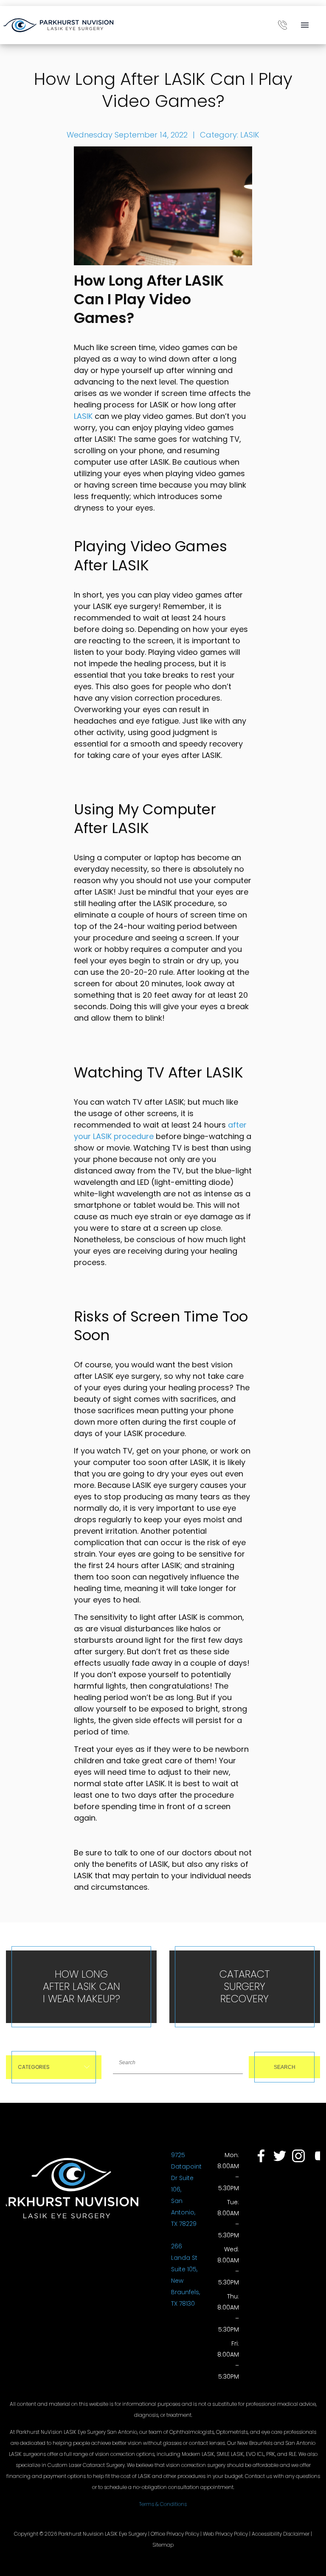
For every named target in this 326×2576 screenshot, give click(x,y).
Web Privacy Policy (225, 2534)
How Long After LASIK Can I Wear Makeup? (81, 1986)
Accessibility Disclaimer (281, 2534)
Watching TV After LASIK (159, 1072)
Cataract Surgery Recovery (244, 1986)
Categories (34, 2067)
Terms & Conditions (163, 2504)
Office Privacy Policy (175, 2534)
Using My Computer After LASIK (145, 819)
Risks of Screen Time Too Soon (161, 1326)
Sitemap (163, 2545)
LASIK (250, 135)
